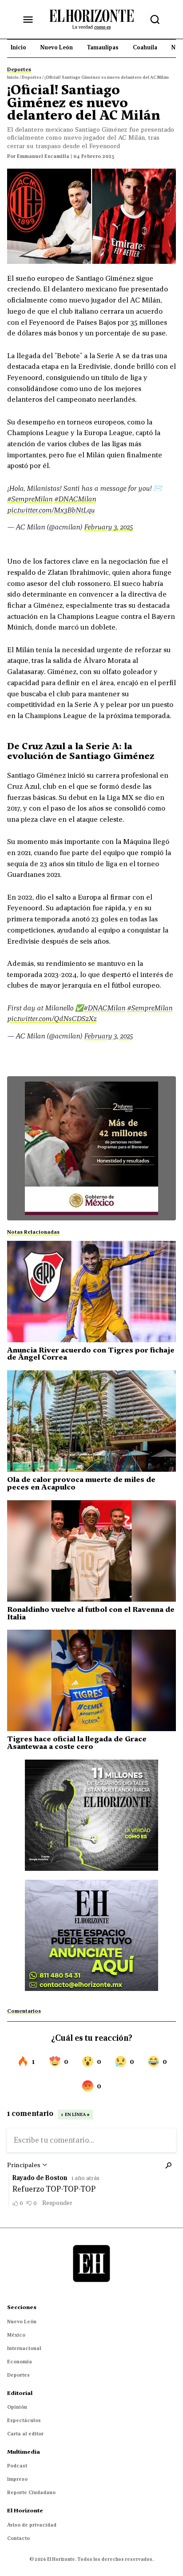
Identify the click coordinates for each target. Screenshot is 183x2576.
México (16, 2335)
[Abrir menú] (28, 20)
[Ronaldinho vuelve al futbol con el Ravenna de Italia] (91, 1551)
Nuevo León (22, 2322)
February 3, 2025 (108, 527)
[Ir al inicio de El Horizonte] (91, 19)
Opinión (17, 2407)
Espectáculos (24, 2420)
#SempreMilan (30, 499)
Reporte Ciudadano (31, 2492)
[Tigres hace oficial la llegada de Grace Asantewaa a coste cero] (91, 1680)
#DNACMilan (75, 499)
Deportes (18, 2375)
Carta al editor (25, 2434)
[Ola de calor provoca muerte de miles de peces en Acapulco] (91, 1421)
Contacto (18, 2538)
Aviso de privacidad (32, 2525)
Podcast (17, 2466)
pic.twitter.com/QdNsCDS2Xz (52, 1018)
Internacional (24, 2348)
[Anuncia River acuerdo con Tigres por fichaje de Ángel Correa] (91, 1292)
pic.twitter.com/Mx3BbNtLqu (51, 510)
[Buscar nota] (155, 20)
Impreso (17, 2479)
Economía (20, 2362)
